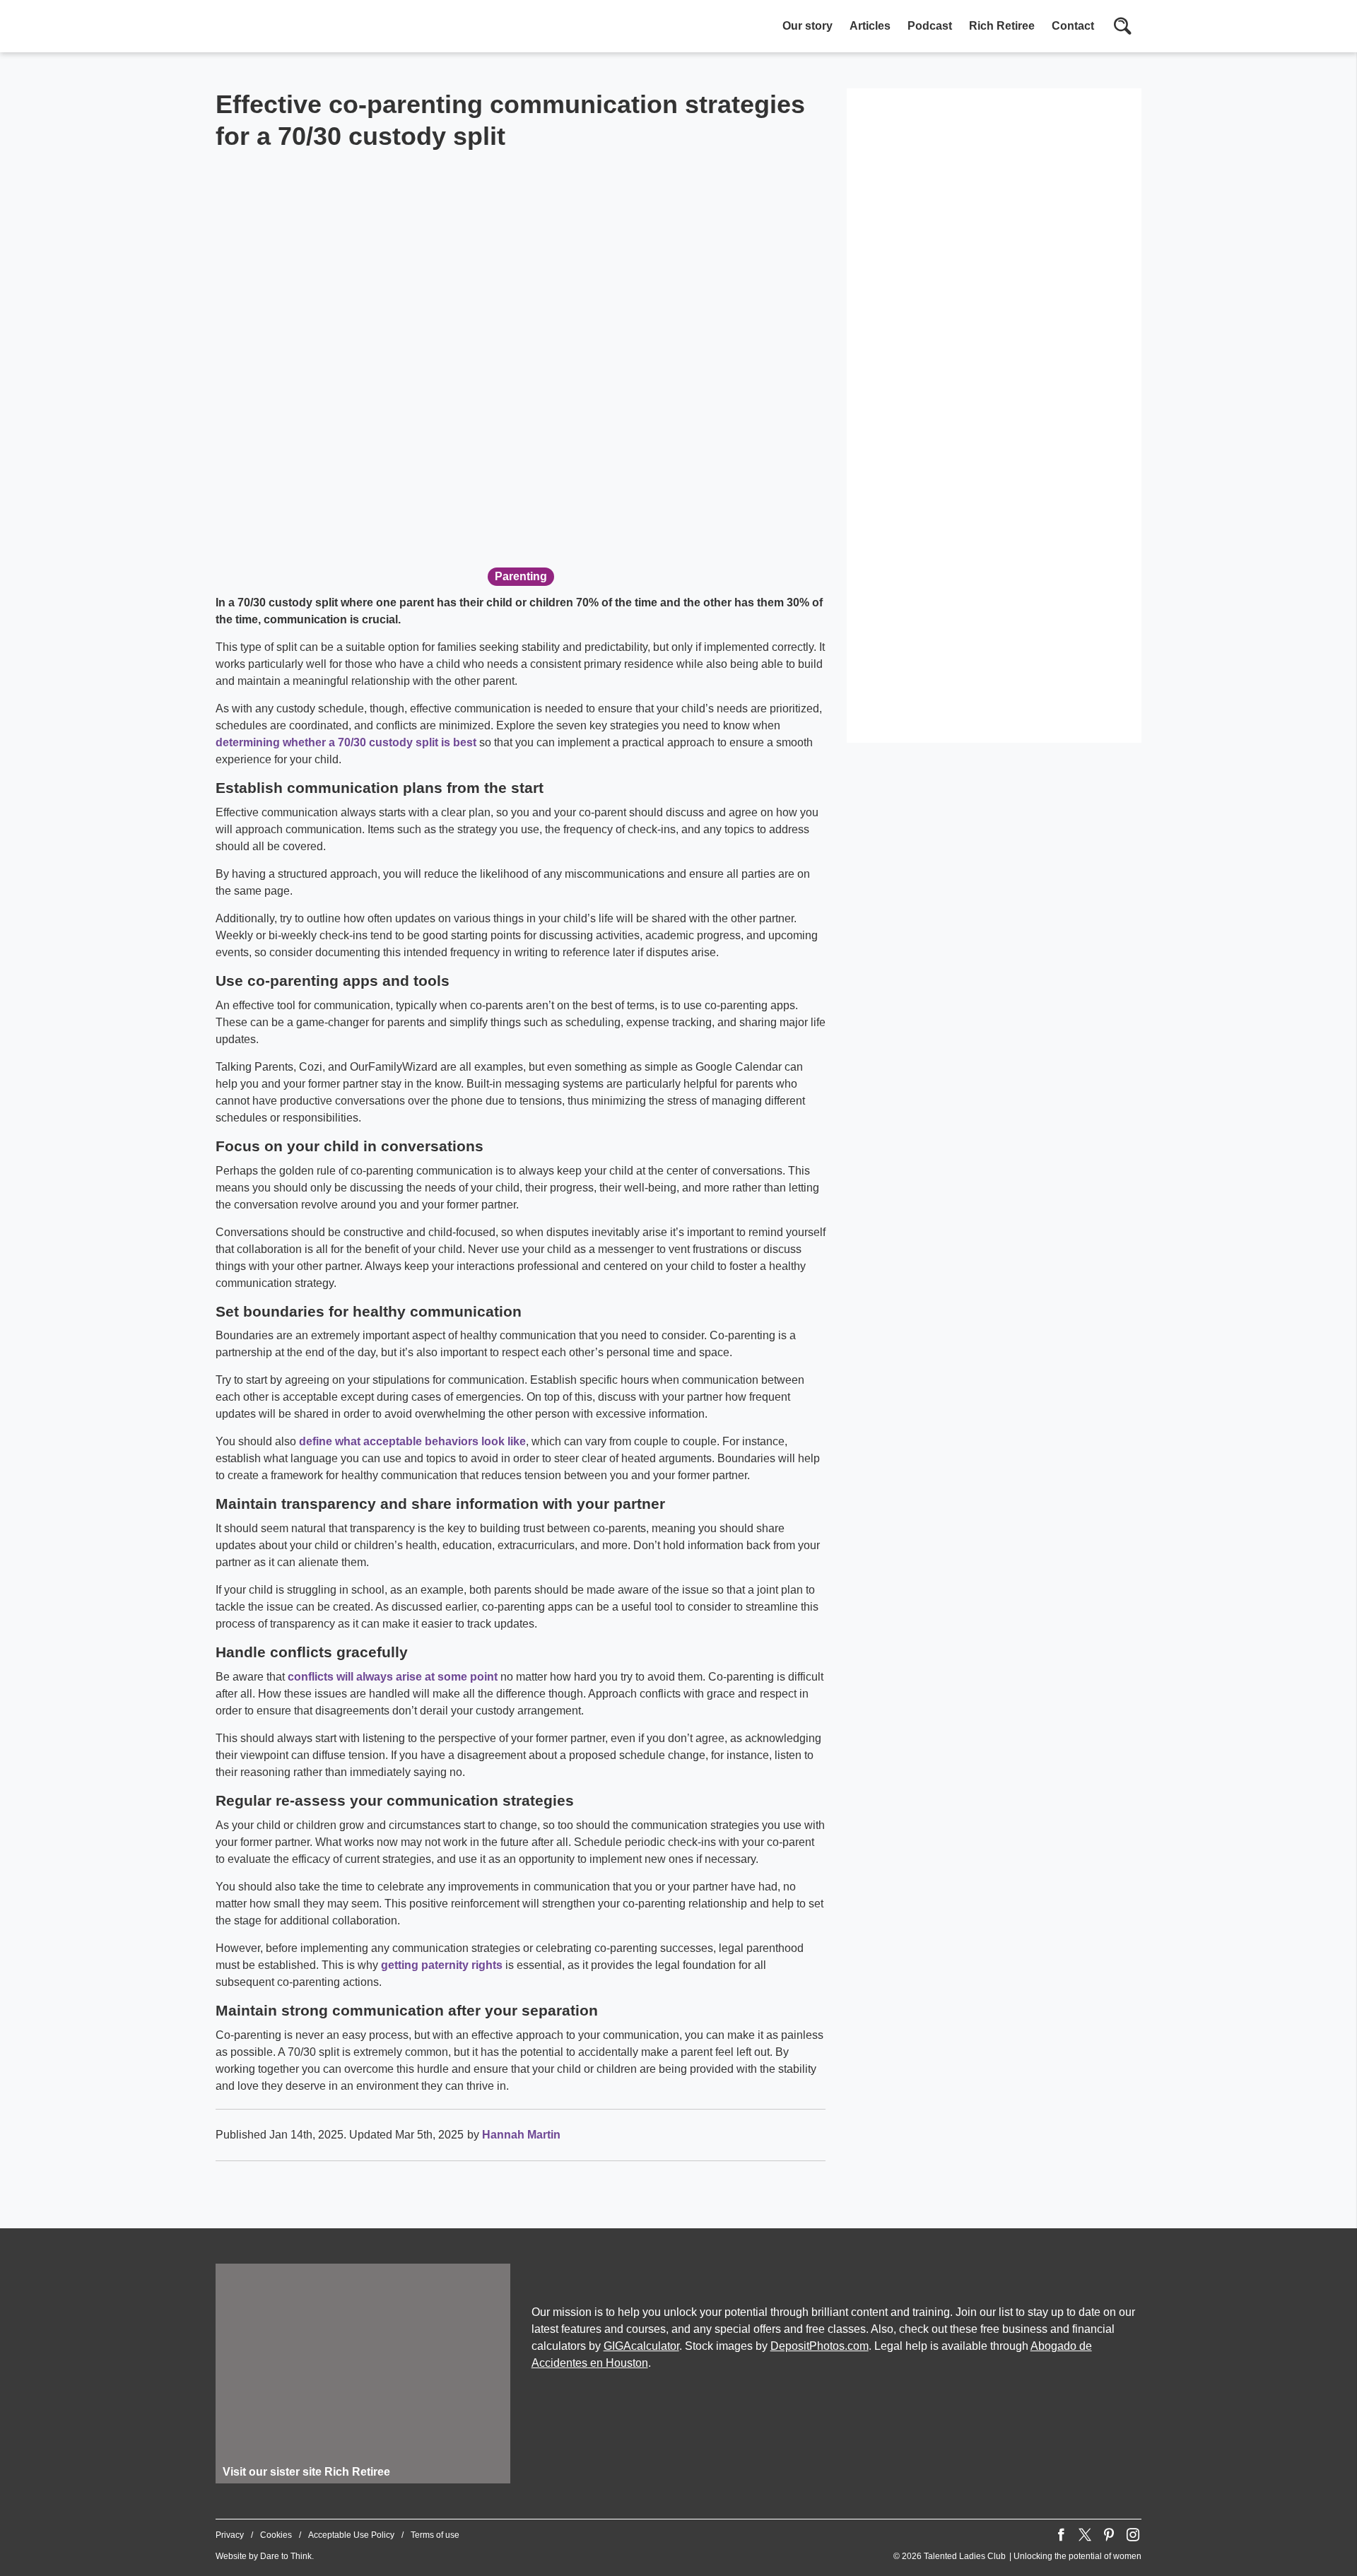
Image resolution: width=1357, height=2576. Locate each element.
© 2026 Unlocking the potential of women (1017, 2556)
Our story (807, 26)
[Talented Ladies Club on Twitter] (1085, 2535)
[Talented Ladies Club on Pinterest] (1109, 2535)
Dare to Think (286, 2556)
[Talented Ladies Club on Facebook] (1061, 2535)
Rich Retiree (1002, 26)
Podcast (930, 26)
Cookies (276, 2535)
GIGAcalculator (641, 2346)
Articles (870, 26)
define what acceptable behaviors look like (412, 1441)
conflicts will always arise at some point (393, 1677)
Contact (1073, 26)
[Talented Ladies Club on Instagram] (1133, 2535)
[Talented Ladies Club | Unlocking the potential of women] (364, 28)
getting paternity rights (442, 1965)
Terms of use (435, 2535)
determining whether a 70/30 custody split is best (346, 742)
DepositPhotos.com (820, 2346)
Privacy (230, 2535)
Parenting (521, 576)
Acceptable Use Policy (351, 2535)
